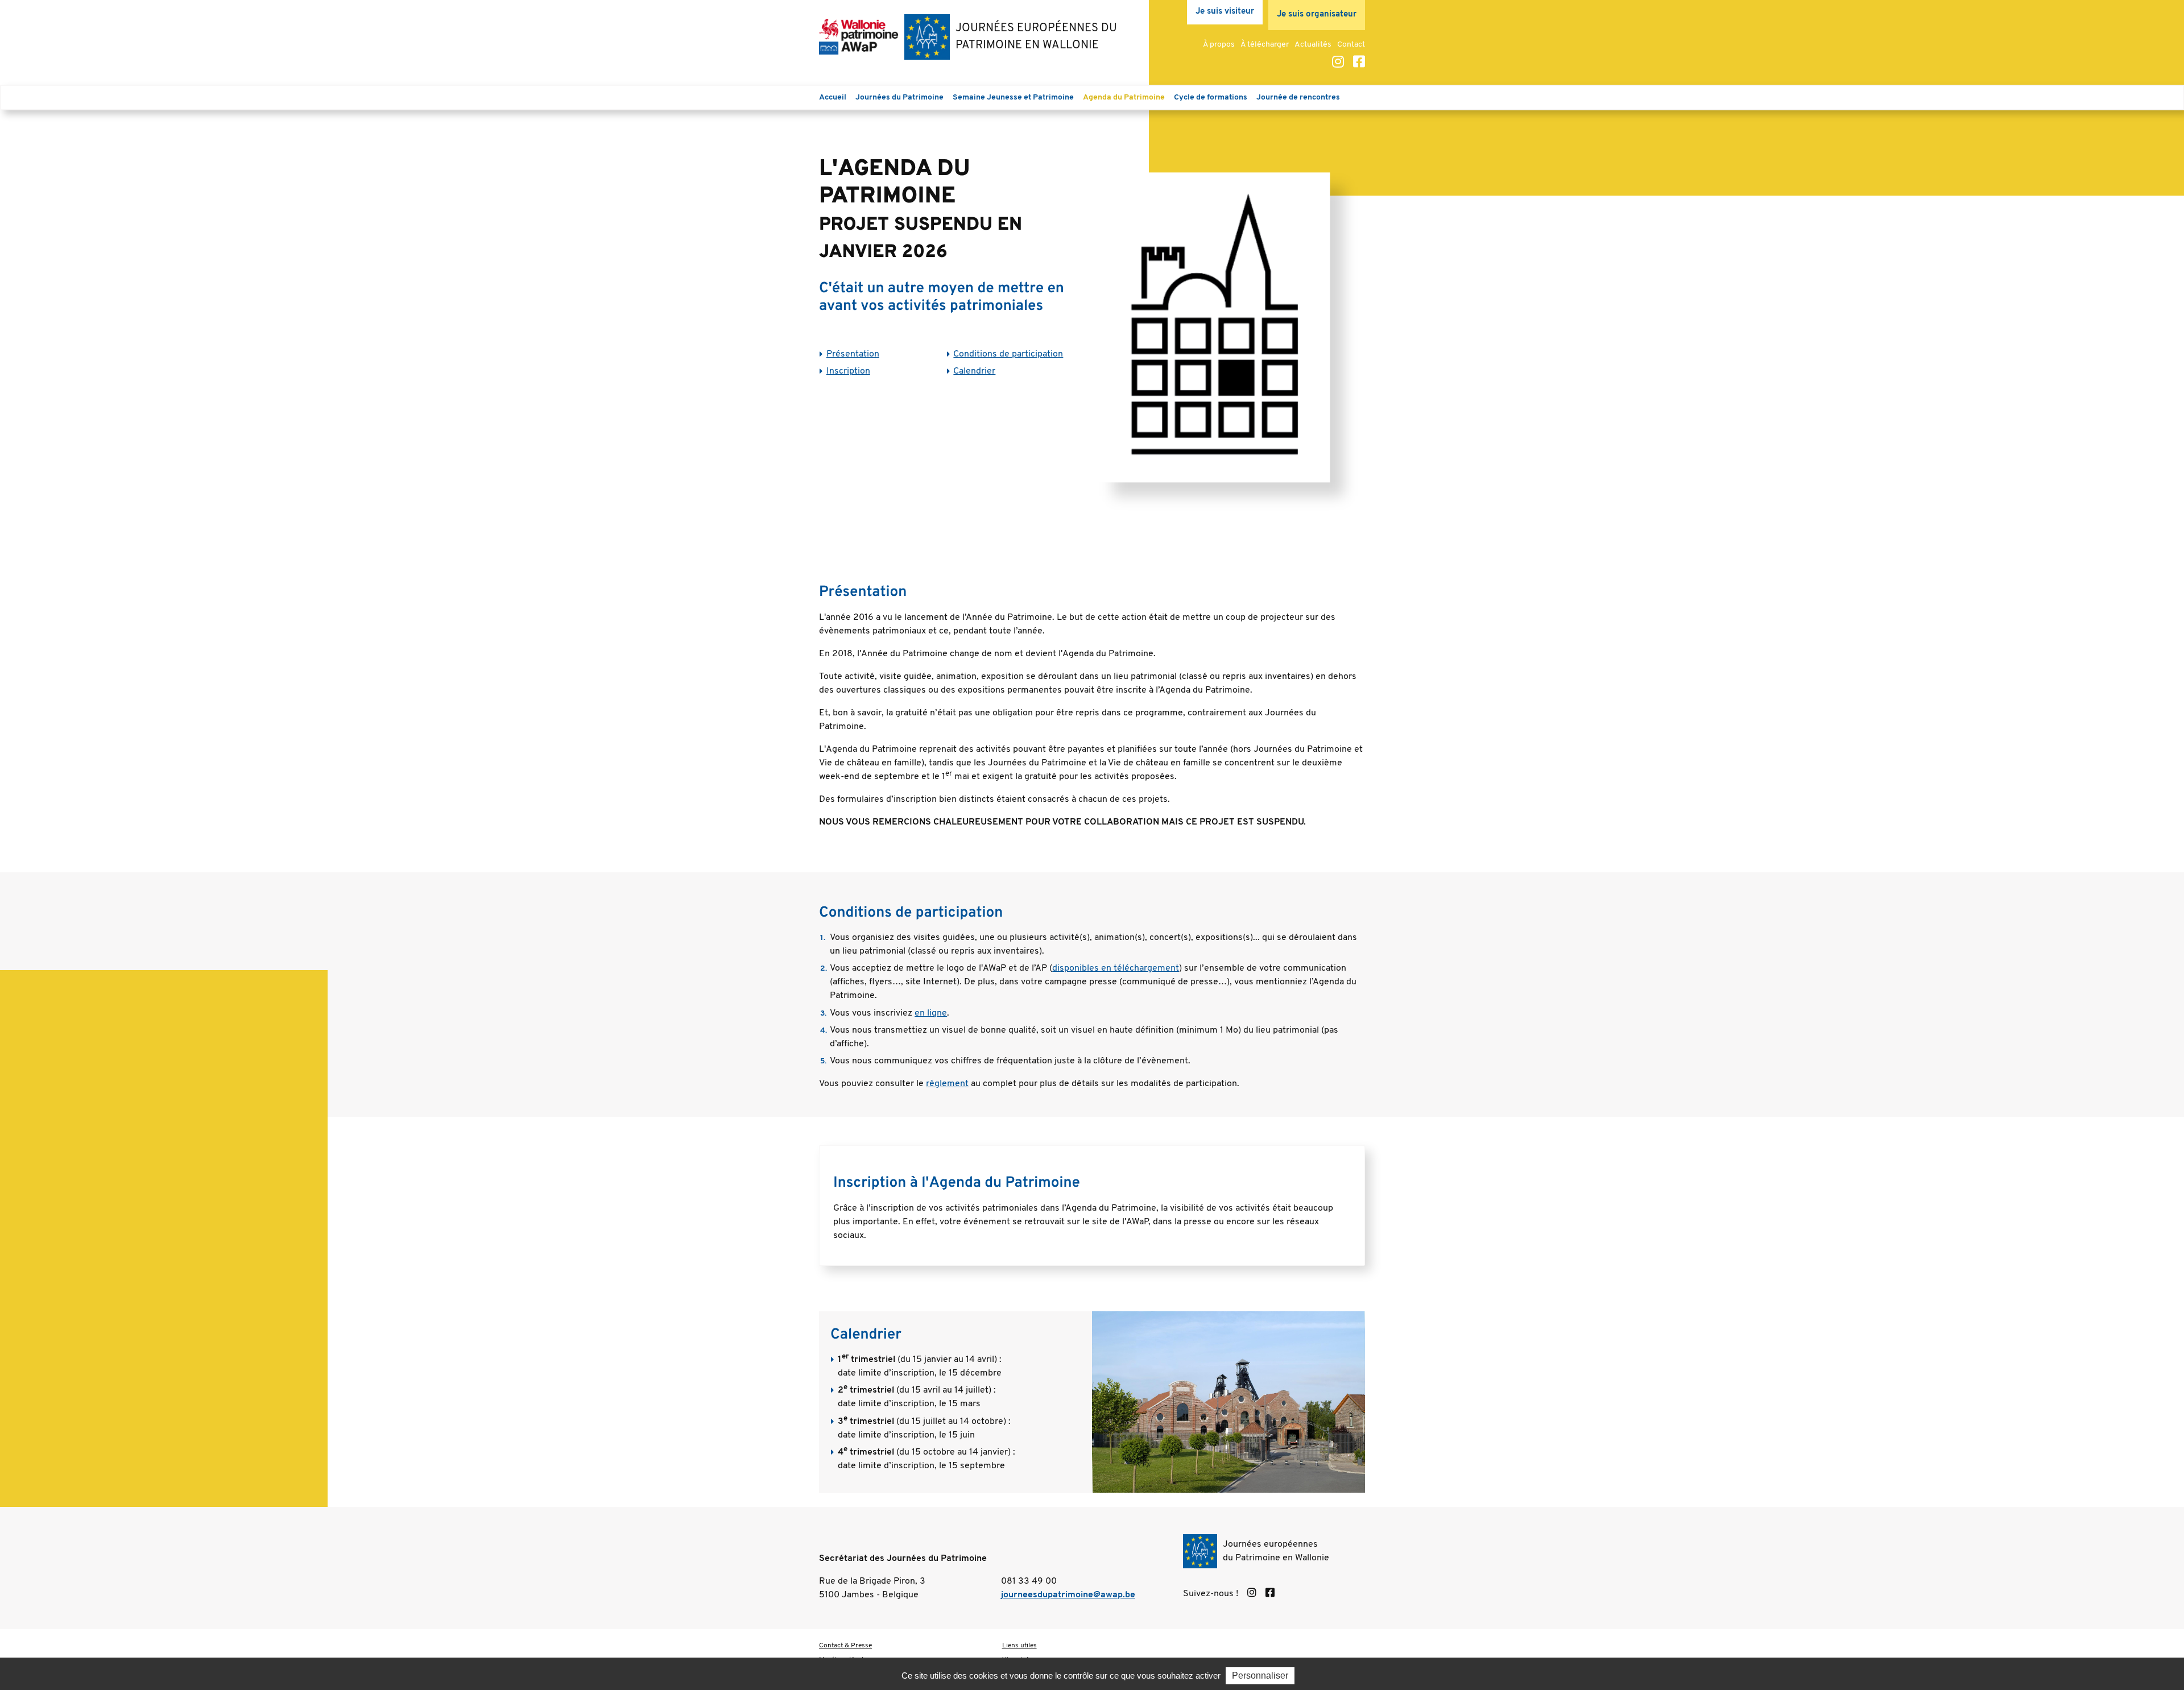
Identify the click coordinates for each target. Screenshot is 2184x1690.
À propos (1219, 45)
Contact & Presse (845, 1646)
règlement (947, 1084)
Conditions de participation (1008, 354)
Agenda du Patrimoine (1124, 98)
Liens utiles (1019, 1646)
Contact (1351, 45)
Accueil (833, 98)
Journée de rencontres (1298, 98)
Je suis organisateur (1317, 15)
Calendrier (974, 371)
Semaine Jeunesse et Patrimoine (1013, 98)
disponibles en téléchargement (1116, 968)
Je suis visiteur (1225, 12)
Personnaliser (1260, 1675)
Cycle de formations (1211, 98)
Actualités (1313, 45)
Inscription (848, 371)
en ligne (931, 1013)
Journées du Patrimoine (899, 98)
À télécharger (1265, 45)
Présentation (853, 354)
